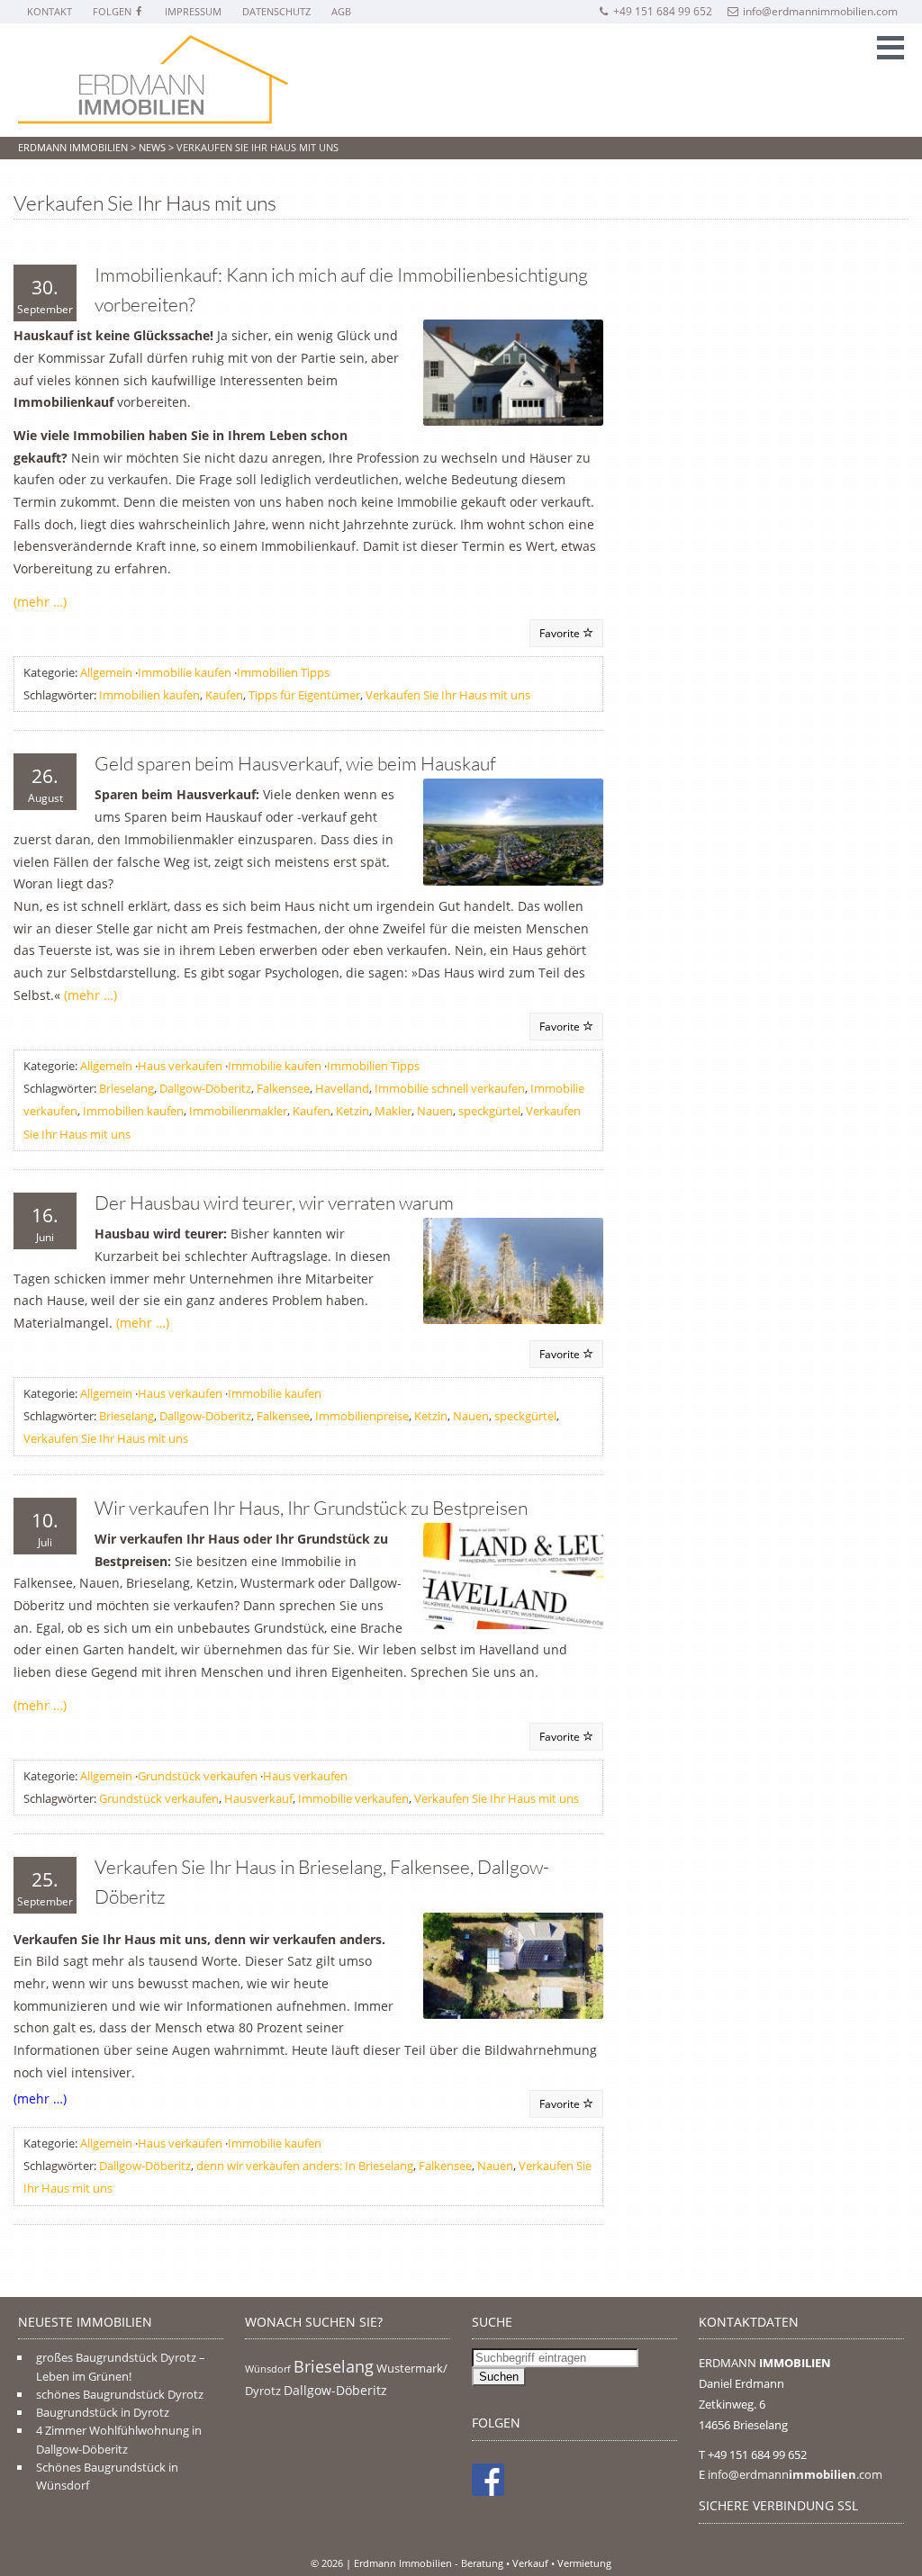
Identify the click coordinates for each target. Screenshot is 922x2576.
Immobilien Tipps (283, 672)
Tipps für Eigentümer (304, 695)
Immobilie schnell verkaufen (450, 1088)
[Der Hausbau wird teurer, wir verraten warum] (513, 1271)
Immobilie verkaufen (353, 1798)
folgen (113, 11)
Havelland (342, 1088)
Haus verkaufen (180, 1066)
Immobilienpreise (362, 1416)
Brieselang (127, 1088)
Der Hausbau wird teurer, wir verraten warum (274, 1202)
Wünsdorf (268, 2369)
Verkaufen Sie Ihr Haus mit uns (448, 695)
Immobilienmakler (238, 1111)
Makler (393, 1111)
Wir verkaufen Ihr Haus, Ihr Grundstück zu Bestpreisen (311, 1508)
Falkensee (283, 1088)
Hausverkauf (258, 1798)
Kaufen (224, 695)
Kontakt (50, 11)
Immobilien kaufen (149, 695)
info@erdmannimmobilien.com (820, 11)
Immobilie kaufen (185, 672)
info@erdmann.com (795, 2474)
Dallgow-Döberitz (205, 1088)
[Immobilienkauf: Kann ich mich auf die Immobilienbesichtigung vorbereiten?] (513, 373)
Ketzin (353, 1111)
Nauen (435, 1111)
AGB (341, 11)
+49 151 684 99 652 (663, 11)
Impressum (193, 11)
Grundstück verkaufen (198, 1776)
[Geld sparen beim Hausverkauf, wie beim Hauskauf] (513, 832)
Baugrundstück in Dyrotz (103, 2412)
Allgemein (106, 672)
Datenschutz (276, 11)
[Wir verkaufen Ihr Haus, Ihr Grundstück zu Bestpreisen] (513, 1576)
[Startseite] (153, 81)
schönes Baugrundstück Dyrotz (120, 2394)
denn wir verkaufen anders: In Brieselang (305, 2166)
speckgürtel (489, 1111)
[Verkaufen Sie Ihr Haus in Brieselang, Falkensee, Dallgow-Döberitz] (513, 1966)
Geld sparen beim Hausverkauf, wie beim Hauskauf (295, 763)
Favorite (561, 633)
